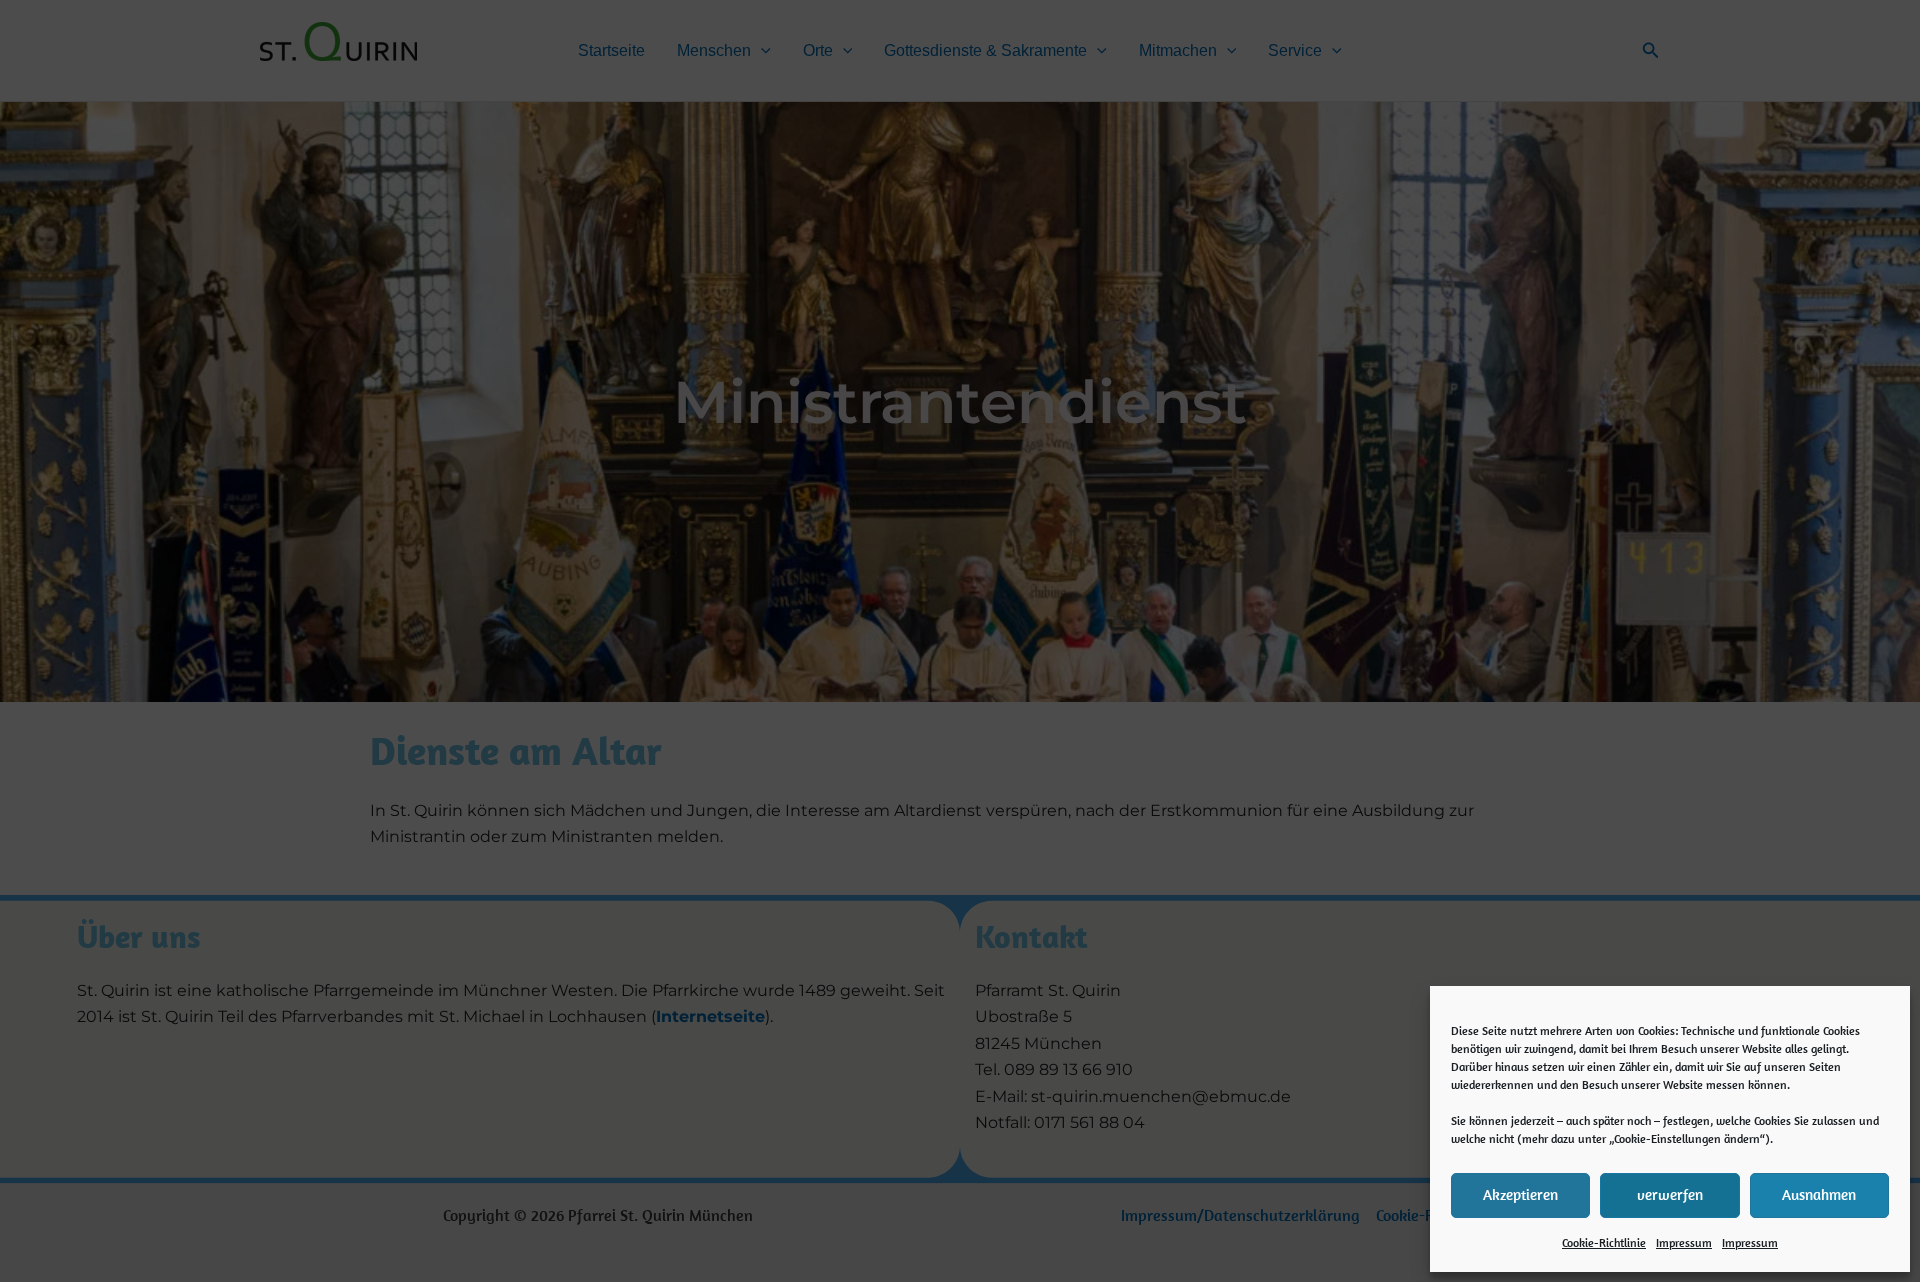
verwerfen (1670, 1194)
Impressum (1684, 1242)
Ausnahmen (1819, 1194)
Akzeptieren (1520, 1194)
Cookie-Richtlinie (1604, 1242)
